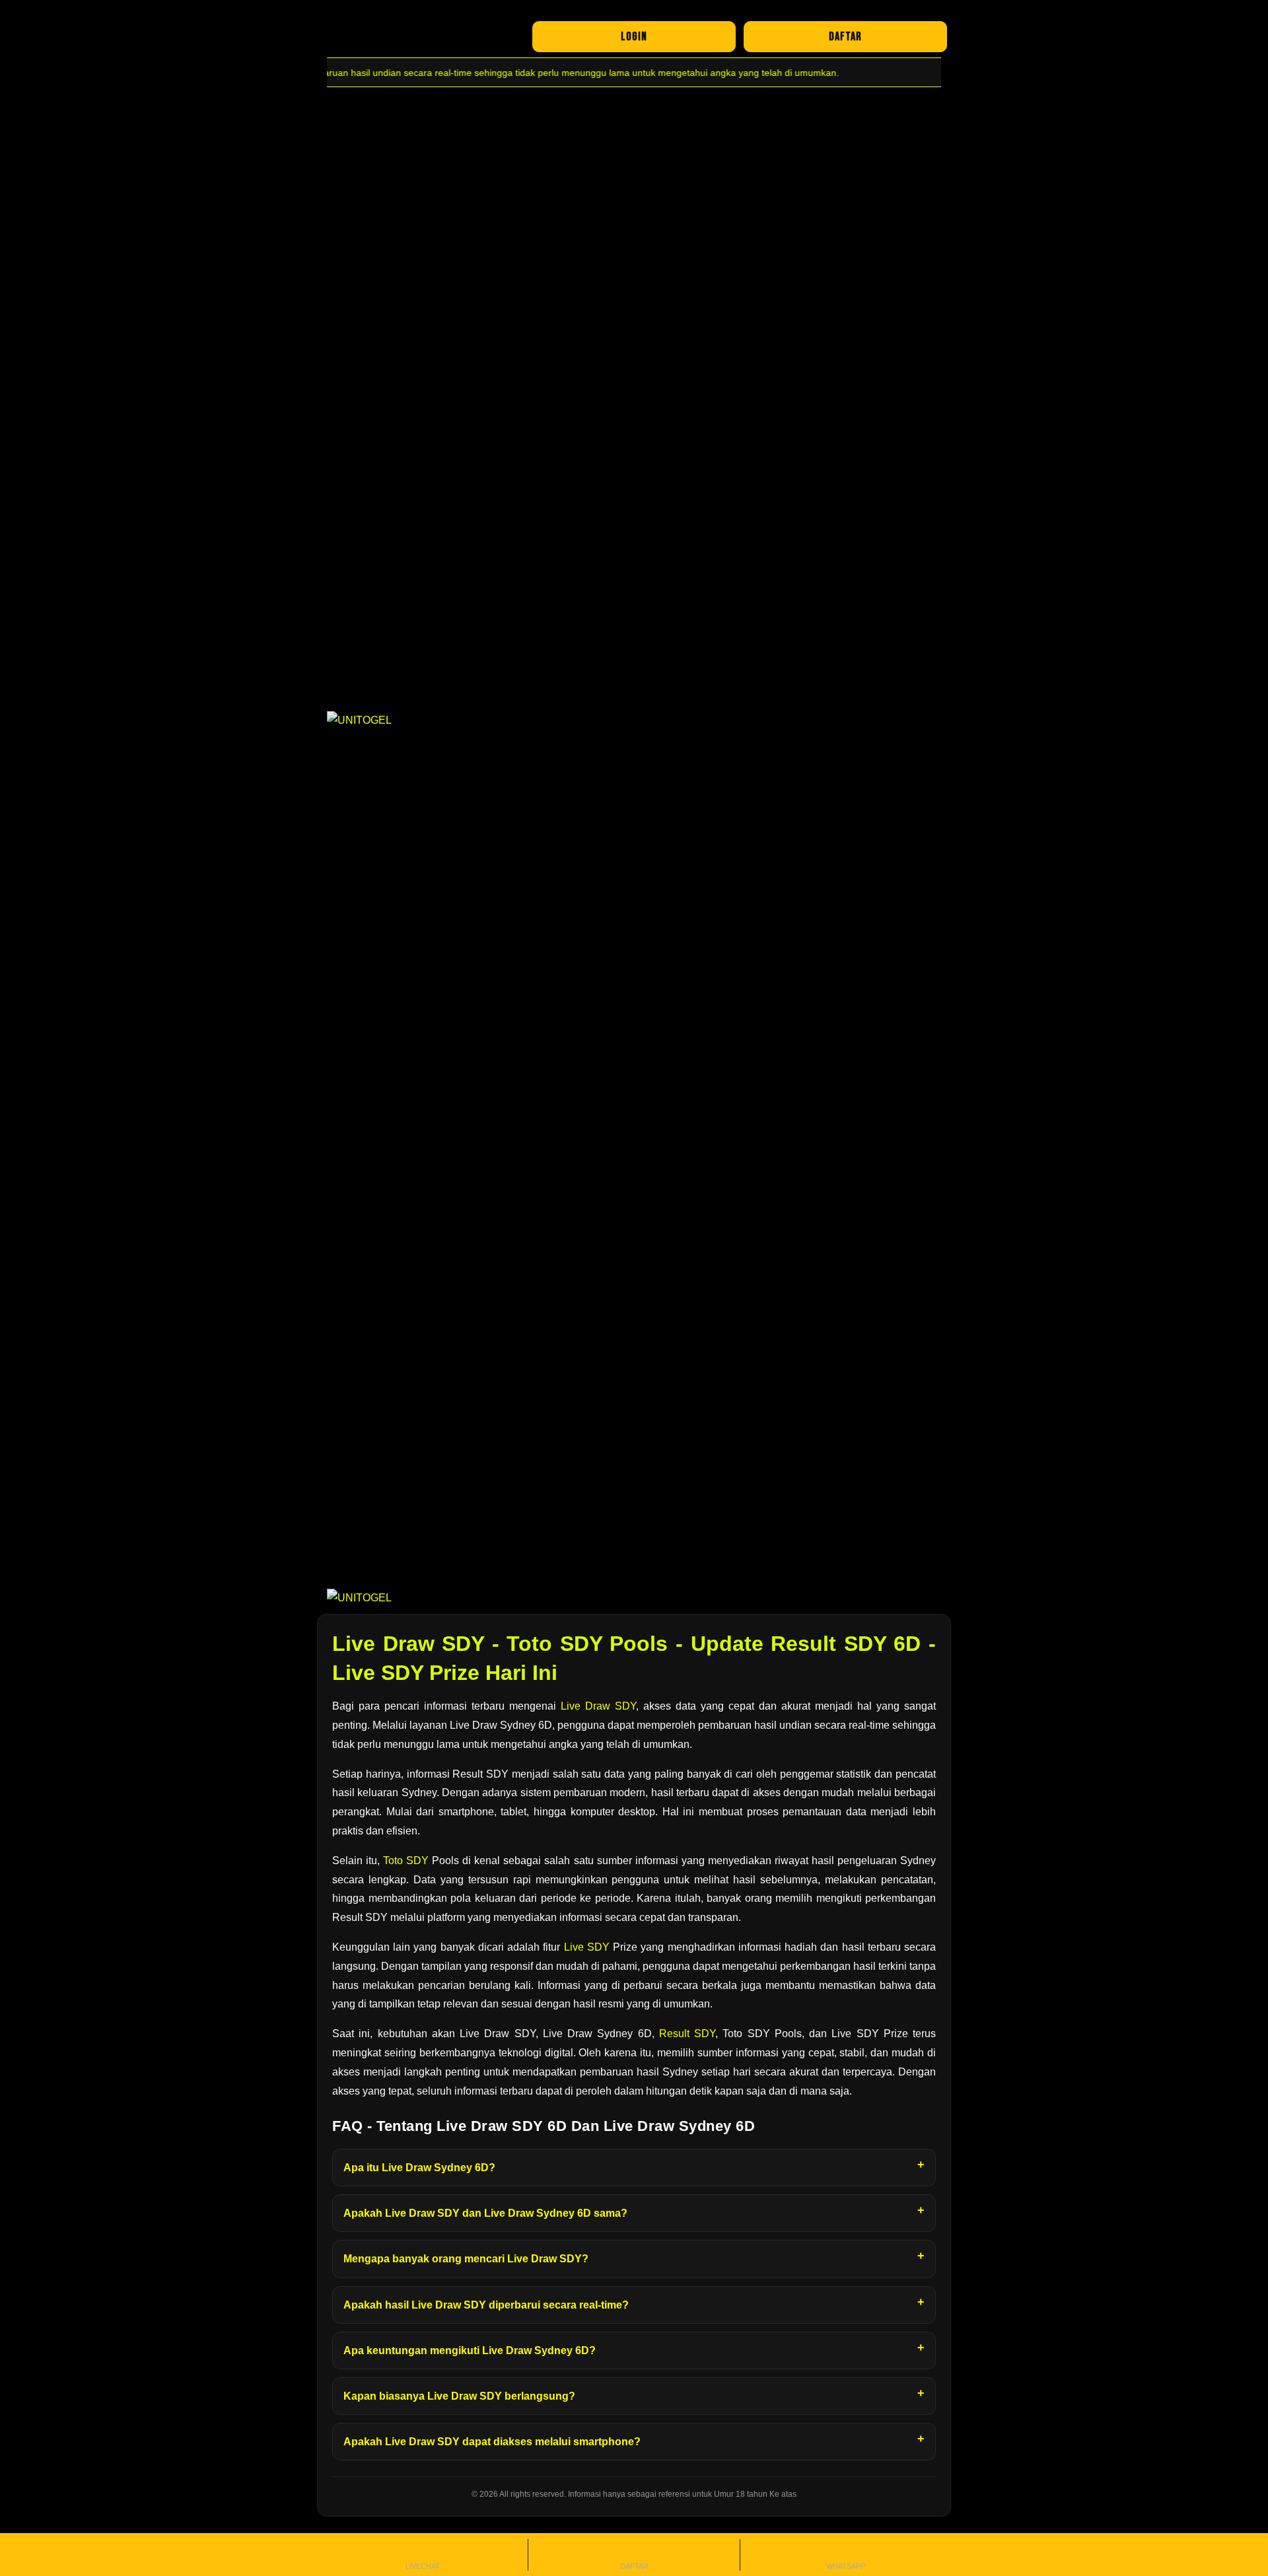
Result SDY (687, 2034)
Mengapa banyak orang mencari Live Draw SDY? (466, 2259)
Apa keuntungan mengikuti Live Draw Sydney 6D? (470, 2350)
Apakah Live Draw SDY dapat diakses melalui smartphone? (492, 2442)
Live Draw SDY (598, 1706)
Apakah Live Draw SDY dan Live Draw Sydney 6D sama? (485, 2213)
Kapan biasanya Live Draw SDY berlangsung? (459, 2396)
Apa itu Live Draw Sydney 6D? (419, 2168)
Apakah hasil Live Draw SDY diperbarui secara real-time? (486, 2305)
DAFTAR (845, 37)
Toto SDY (406, 1861)
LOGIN (634, 37)
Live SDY (587, 1947)
